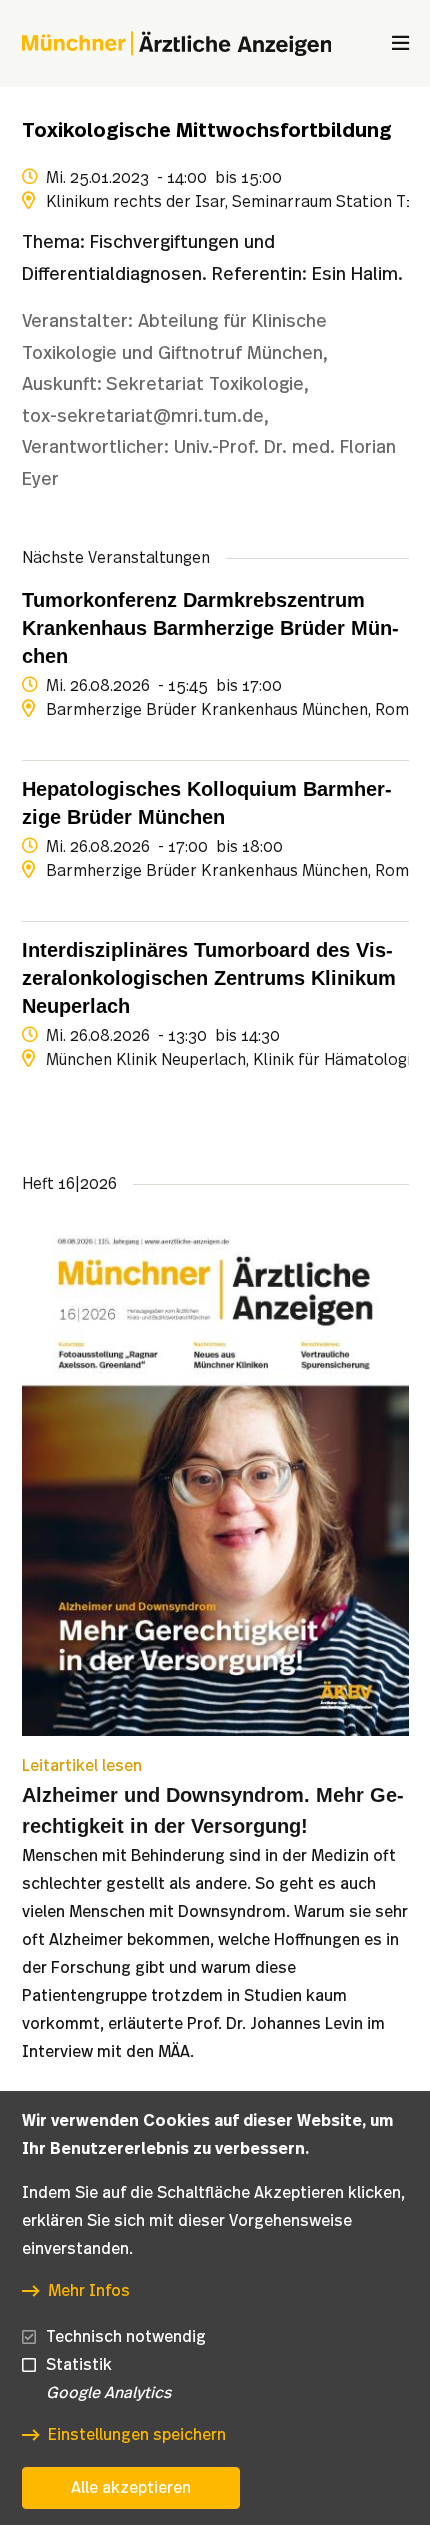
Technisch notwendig (126, 2337)
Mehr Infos (89, 2291)
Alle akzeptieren (131, 2488)
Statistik (79, 2365)
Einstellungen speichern (137, 2435)
